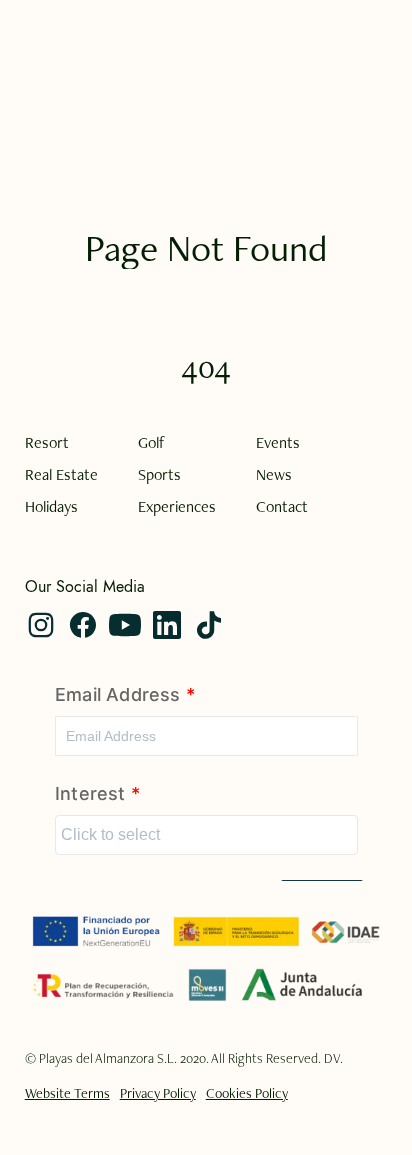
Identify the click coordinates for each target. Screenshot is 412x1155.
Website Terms (67, 1093)
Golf (151, 443)
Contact (282, 507)
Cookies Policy (247, 1093)
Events (278, 443)
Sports (159, 475)
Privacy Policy (158, 1093)
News (274, 475)
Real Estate (61, 475)
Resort (47, 443)
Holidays (51, 507)
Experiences (177, 507)
